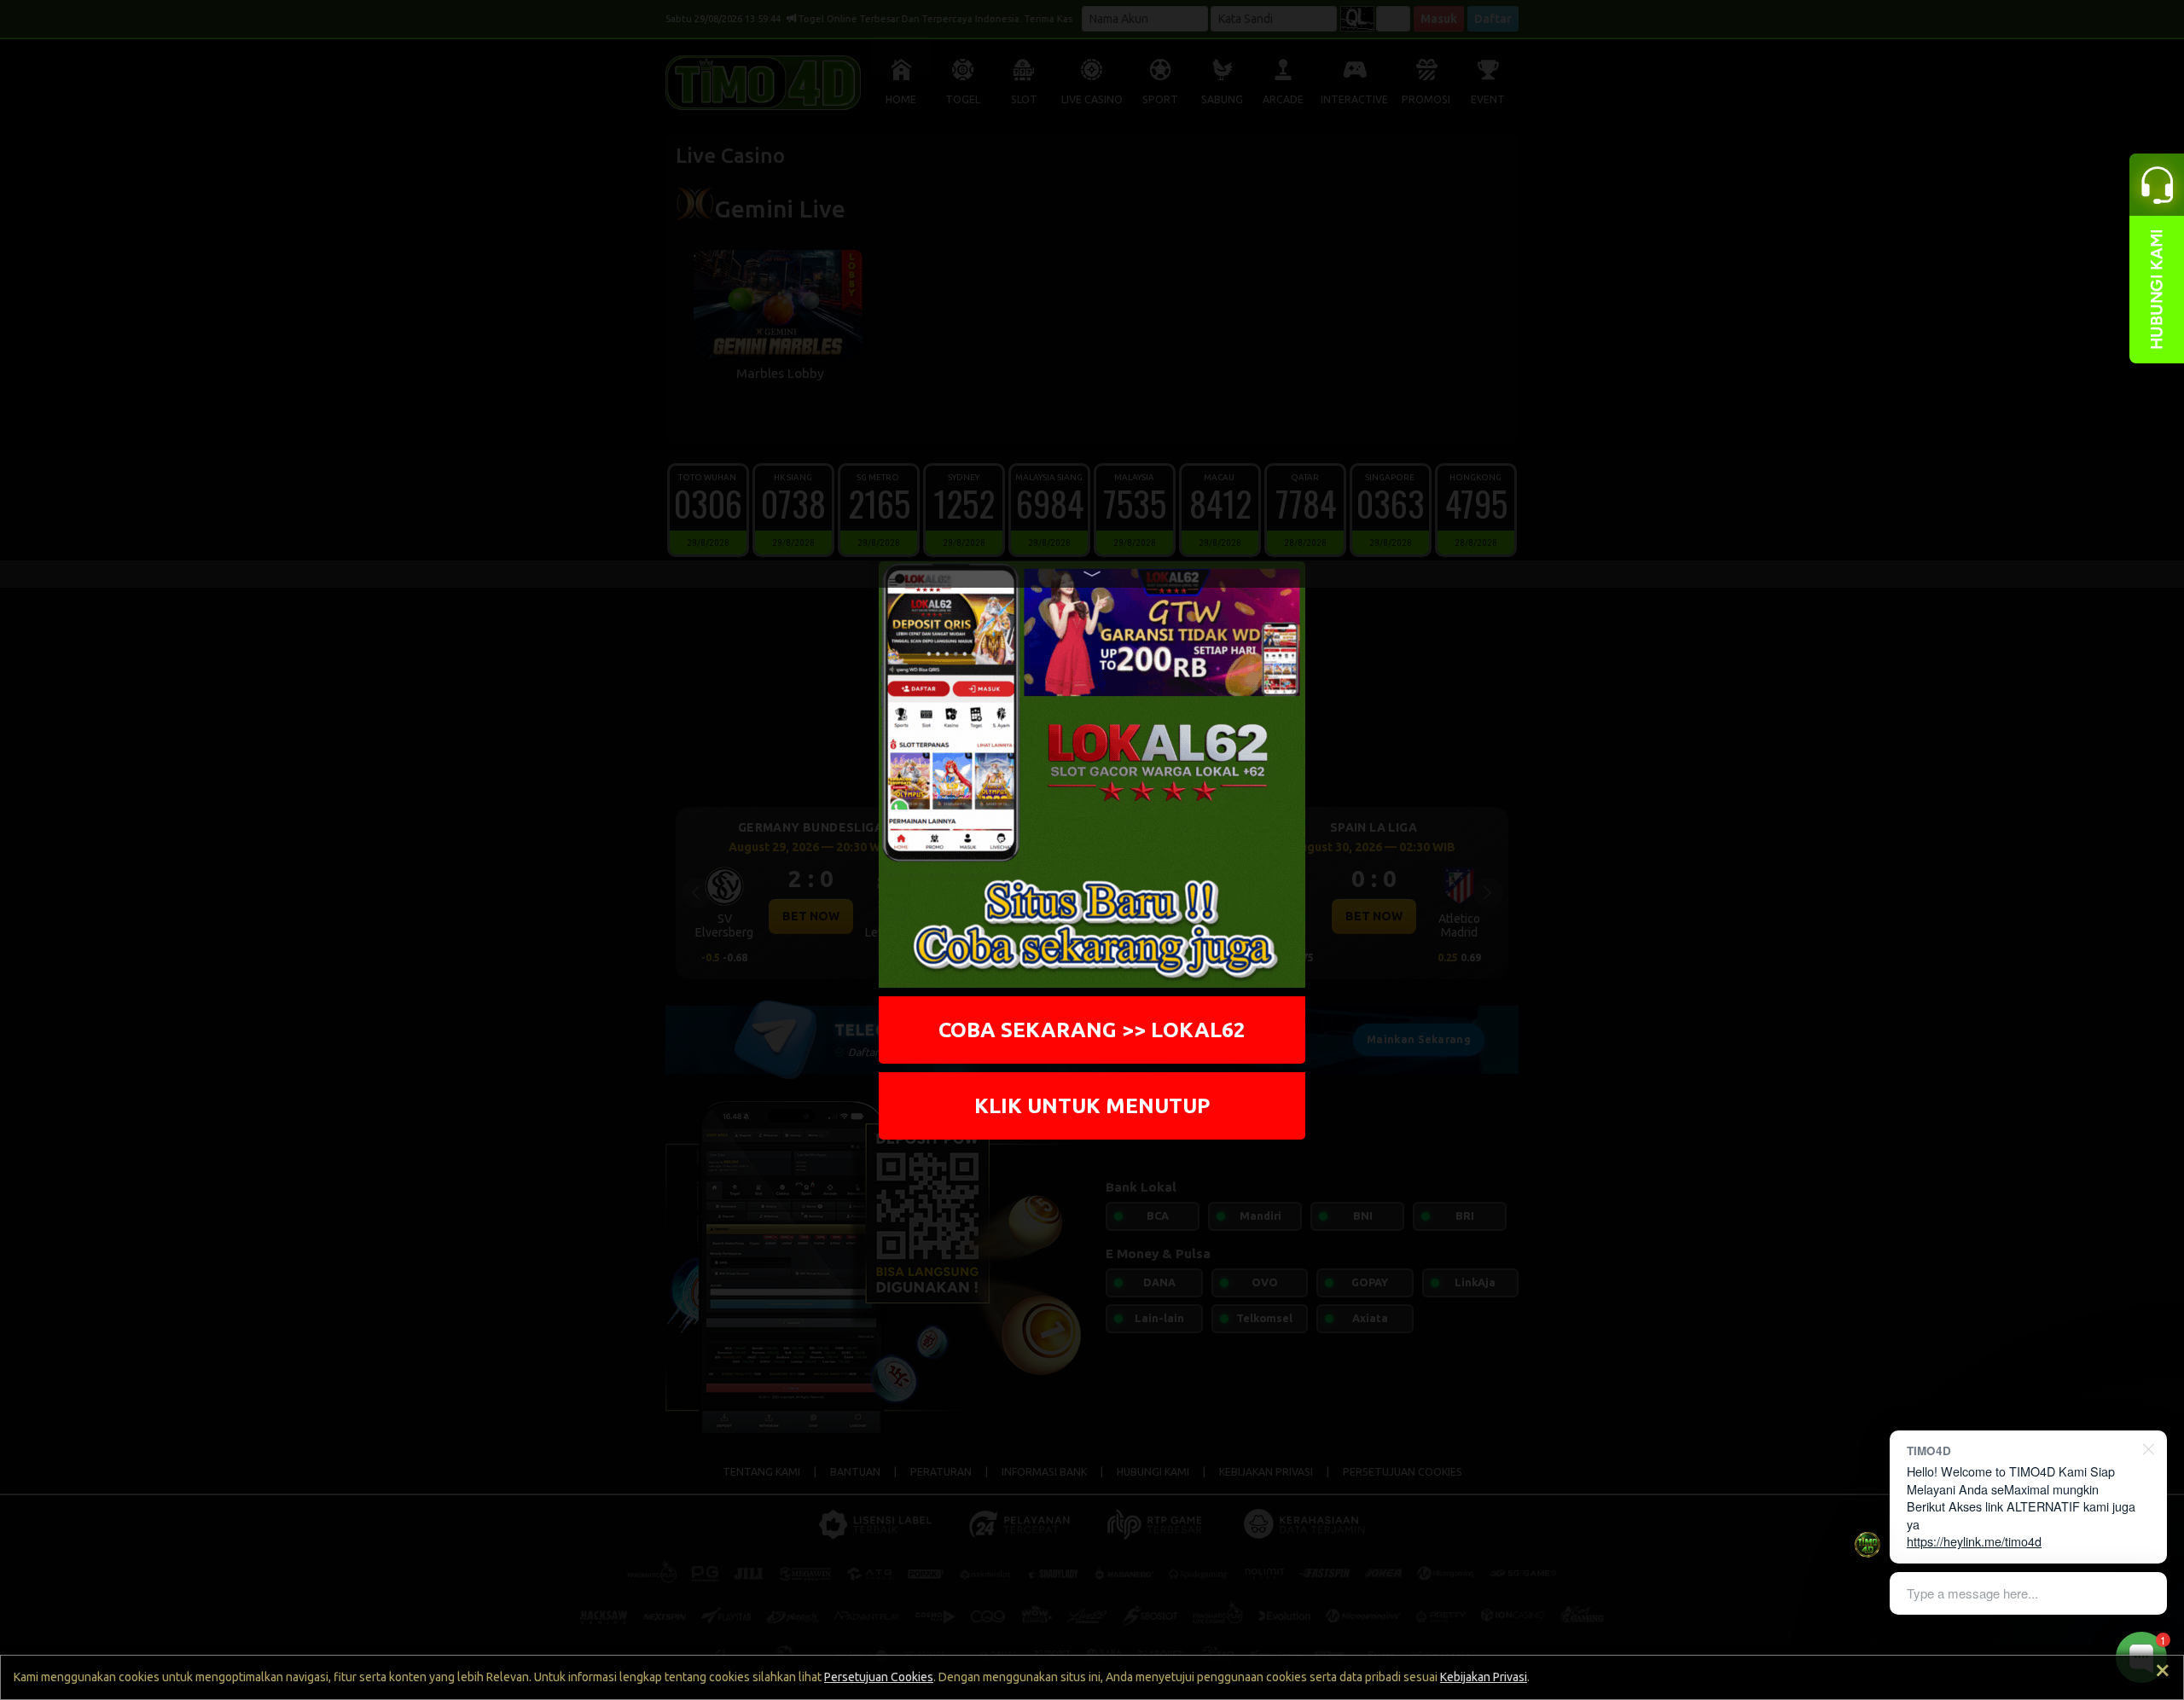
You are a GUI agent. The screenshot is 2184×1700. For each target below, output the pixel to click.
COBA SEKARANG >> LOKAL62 (1092, 1030)
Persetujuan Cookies (879, 1677)
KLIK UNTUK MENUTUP (1092, 1105)
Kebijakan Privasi (1484, 1677)
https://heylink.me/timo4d (1974, 1541)
